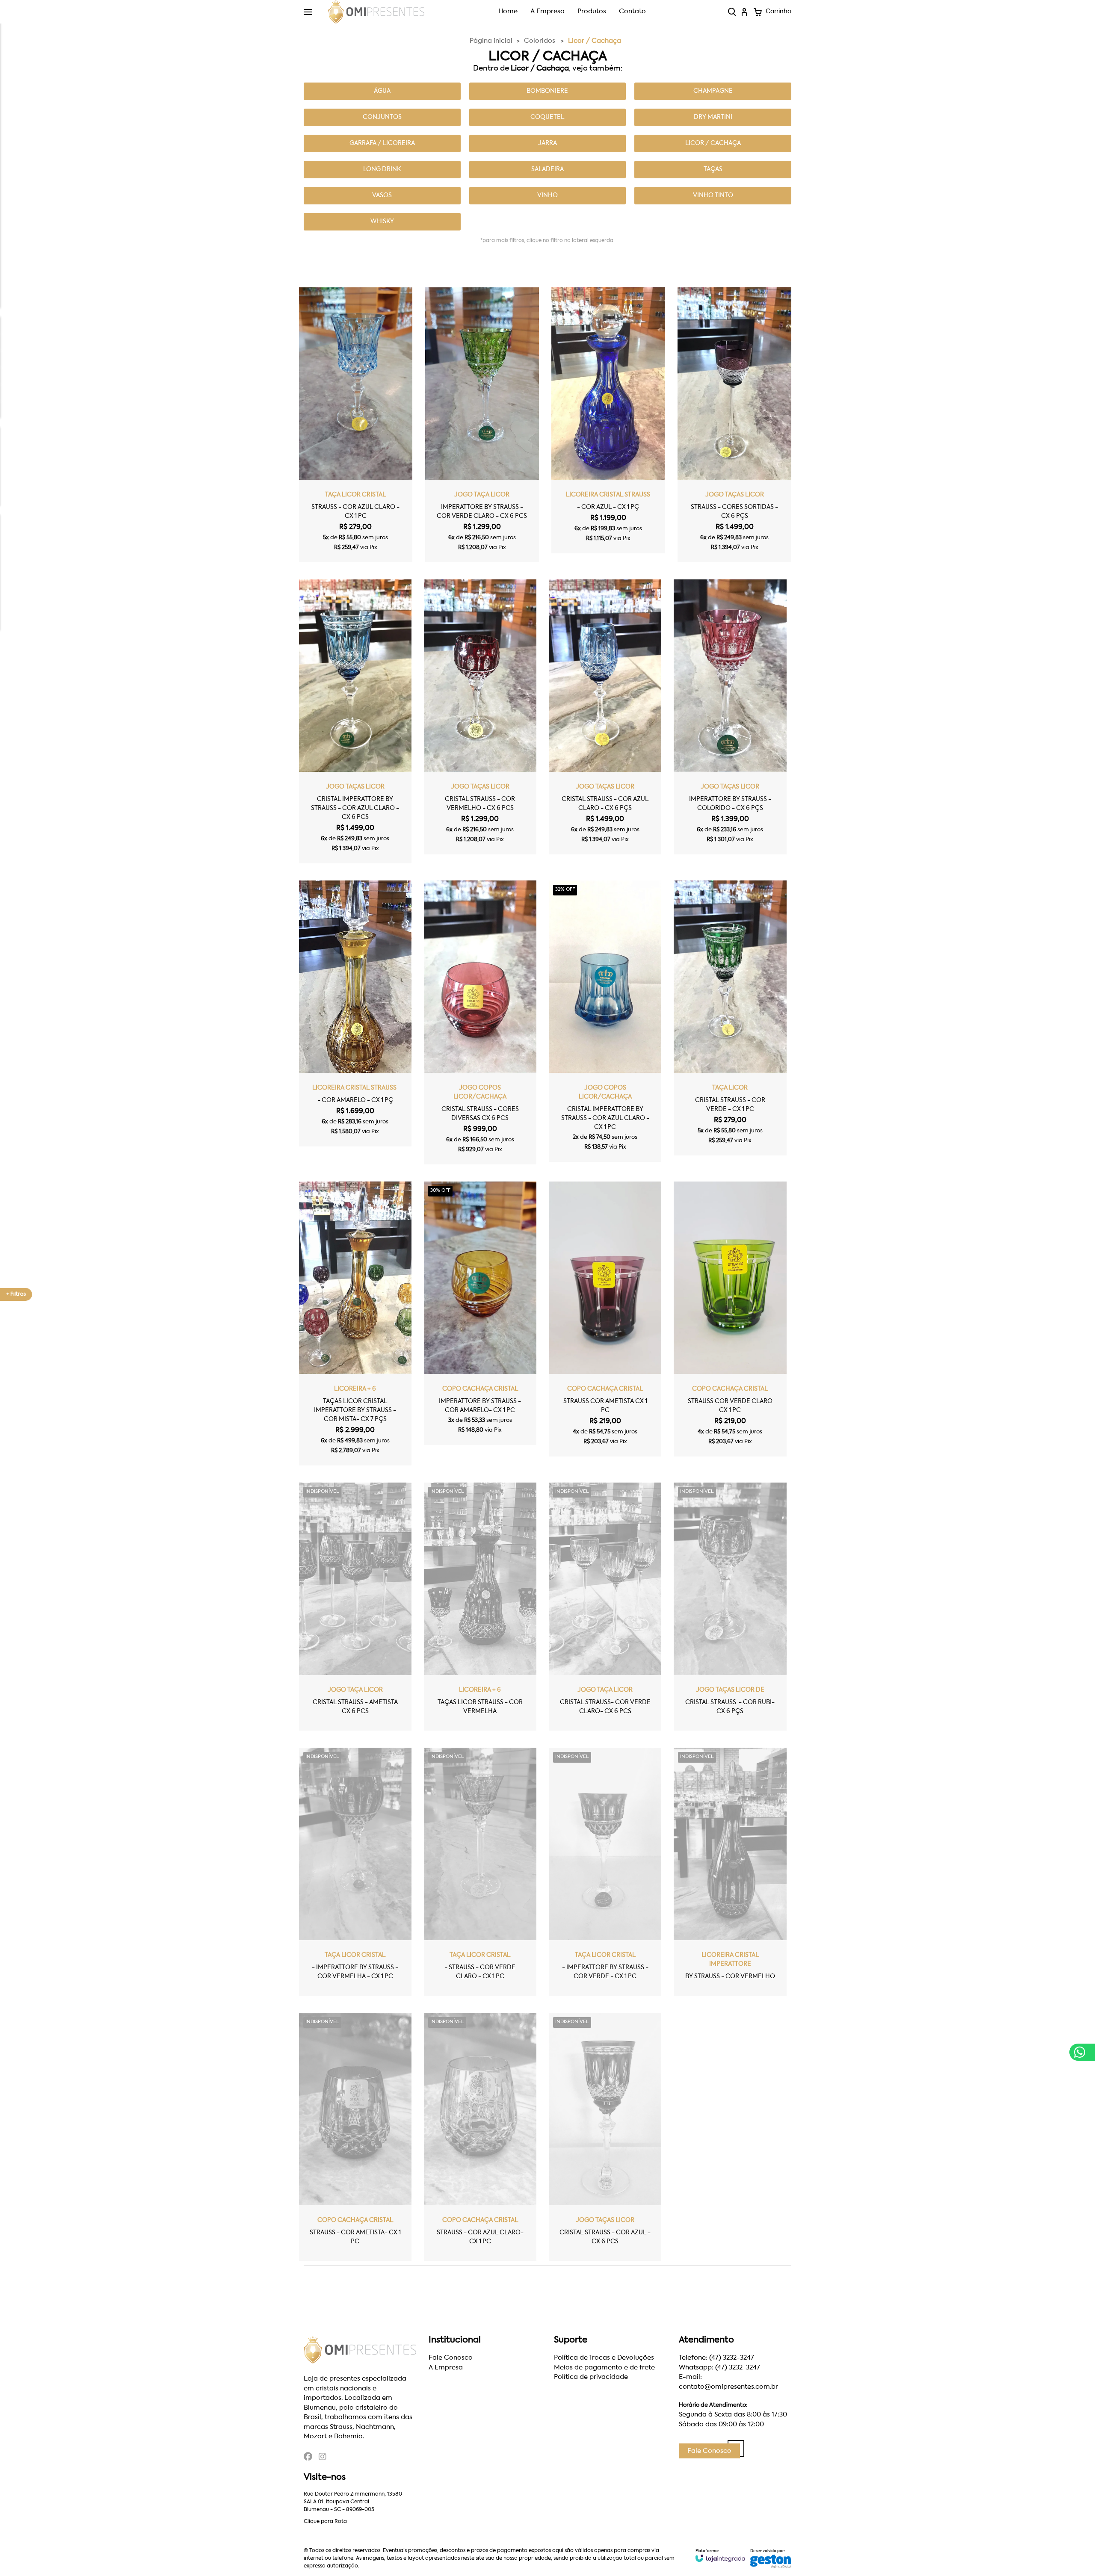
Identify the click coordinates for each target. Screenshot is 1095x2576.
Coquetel (547, 117)
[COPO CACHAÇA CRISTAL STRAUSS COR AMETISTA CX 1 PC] (605, 1319)
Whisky (382, 222)
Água (382, 91)
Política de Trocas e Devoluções (604, 2358)
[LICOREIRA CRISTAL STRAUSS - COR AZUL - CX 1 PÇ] (608, 420)
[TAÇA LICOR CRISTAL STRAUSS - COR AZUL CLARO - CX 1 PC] (356, 425)
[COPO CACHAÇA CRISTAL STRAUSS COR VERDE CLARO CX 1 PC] (730, 1319)
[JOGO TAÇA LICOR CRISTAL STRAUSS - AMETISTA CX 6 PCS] (355, 1607)
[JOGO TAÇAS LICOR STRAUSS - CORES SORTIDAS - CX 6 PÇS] (734, 425)
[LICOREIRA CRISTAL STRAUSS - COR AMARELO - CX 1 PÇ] (355, 1013)
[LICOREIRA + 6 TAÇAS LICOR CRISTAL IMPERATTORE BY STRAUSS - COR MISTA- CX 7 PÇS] (355, 1323)
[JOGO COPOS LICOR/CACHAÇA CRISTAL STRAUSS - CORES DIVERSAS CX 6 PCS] (480, 1022)
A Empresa (547, 11)
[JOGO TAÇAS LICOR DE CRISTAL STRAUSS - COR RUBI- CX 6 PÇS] (730, 1607)
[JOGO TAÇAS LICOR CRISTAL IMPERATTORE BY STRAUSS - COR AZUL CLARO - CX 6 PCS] (355, 721)
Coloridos (540, 41)
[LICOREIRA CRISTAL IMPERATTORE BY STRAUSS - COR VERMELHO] (730, 1872)
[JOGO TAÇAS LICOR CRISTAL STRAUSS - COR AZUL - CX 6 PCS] (605, 2137)
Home (508, 11)
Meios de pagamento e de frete (604, 2368)
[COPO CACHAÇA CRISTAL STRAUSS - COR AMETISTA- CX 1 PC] (355, 2137)
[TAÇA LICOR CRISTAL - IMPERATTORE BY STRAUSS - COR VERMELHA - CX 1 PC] (355, 1872)
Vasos (382, 195)
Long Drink (382, 169)
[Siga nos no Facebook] (308, 2458)
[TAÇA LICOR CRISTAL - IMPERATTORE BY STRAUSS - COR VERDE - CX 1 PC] (605, 1872)
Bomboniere (547, 91)
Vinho (547, 195)
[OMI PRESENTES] (376, 12)
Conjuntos (382, 117)
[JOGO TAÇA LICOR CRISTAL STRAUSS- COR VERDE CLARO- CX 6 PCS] (605, 1607)
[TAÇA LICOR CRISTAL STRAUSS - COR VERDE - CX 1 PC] (730, 1018)
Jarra (547, 143)
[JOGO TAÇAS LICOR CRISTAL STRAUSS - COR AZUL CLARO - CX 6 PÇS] (605, 717)
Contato (632, 11)
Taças (713, 169)
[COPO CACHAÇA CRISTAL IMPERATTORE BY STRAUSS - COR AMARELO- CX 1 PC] (480, 1313)
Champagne (713, 91)
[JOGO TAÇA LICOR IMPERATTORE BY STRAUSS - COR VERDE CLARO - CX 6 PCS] (482, 425)
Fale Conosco (451, 2358)
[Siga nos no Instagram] (323, 2458)
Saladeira (547, 169)
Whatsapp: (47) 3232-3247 (719, 2368)
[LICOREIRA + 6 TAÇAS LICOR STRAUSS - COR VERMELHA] (480, 1607)
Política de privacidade (591, 2377)
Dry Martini (713, 117)
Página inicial (491, 41)
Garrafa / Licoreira (382, 143)
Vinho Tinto (713, 195)
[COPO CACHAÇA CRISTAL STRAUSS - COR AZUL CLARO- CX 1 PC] (480, 2137)
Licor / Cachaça (713, 143)
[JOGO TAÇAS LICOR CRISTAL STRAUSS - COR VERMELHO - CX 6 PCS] (480, 717)
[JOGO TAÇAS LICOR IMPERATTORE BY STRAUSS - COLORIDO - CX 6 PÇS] (730, 717)
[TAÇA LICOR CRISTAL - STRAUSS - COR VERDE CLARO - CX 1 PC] (480, 1872)
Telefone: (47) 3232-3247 (716, 2358)
